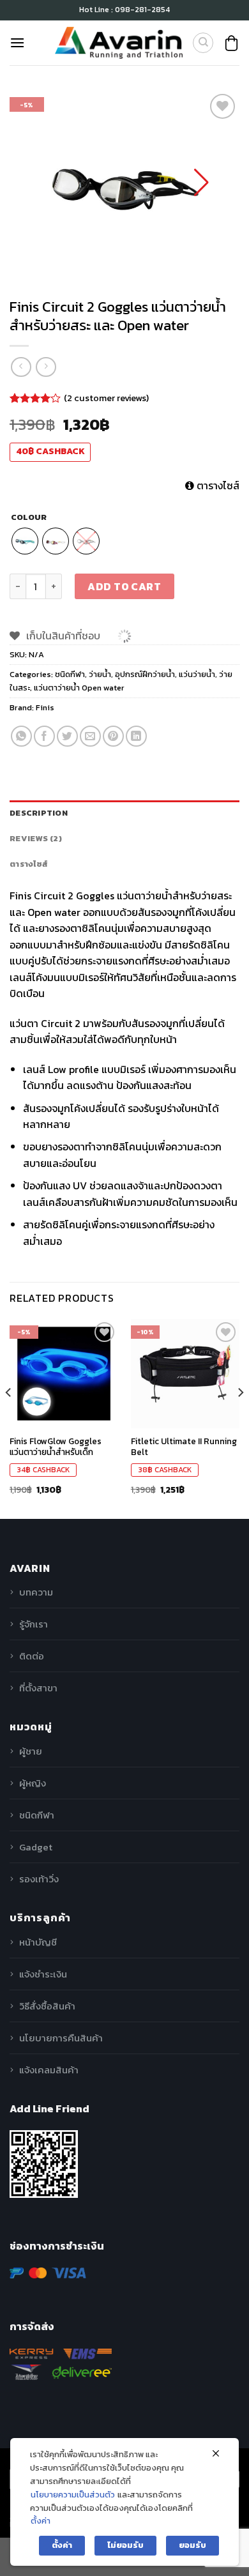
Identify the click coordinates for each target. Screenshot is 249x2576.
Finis (45, 707)
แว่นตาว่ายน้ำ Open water (79, 688)
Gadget (36, 1847)
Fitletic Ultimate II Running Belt (184, 1447)
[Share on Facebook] (44, 736)
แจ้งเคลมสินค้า (49, 2070)
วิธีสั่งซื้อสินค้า (47, 2006)
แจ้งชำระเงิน (43, 1974)
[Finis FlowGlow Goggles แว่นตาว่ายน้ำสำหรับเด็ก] (64, 1373)
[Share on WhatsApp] (21, 736)
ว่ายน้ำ (100, 674)
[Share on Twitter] (67, 736)
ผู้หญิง (33, 1783)
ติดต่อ (32, 1656)
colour (29, 517)
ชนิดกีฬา (70, 674)
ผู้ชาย (31, 1751)
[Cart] (231, 43)
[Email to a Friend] (90, 736)
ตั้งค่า (41, 2521)
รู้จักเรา (34, 1624)
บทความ (36, 1592)
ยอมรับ (192, 2545)
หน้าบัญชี (38, 1942)
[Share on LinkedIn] (136, 736)
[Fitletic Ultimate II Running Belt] (185, 1373)
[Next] (240, 1418)
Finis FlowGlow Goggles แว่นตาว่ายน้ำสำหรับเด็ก (56, 1447)
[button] (201, 183)
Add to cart (124, 586)
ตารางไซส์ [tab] (29, 864)
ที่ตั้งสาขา (38, 1688)
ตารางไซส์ (217, 485)
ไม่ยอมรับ (125, 2545)
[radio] (25, 541)
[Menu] (17, 42)
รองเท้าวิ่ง (39, 1879)
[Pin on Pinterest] (113, 736)
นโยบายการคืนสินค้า (61, 2038)
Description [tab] (39, 813)
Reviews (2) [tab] (36, 838)
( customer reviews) (106, 397)
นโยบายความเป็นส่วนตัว (73, 2495)
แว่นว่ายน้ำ (197, 674)
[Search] (203, 43)
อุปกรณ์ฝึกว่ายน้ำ (145, 674)
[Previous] (9, 1418)
